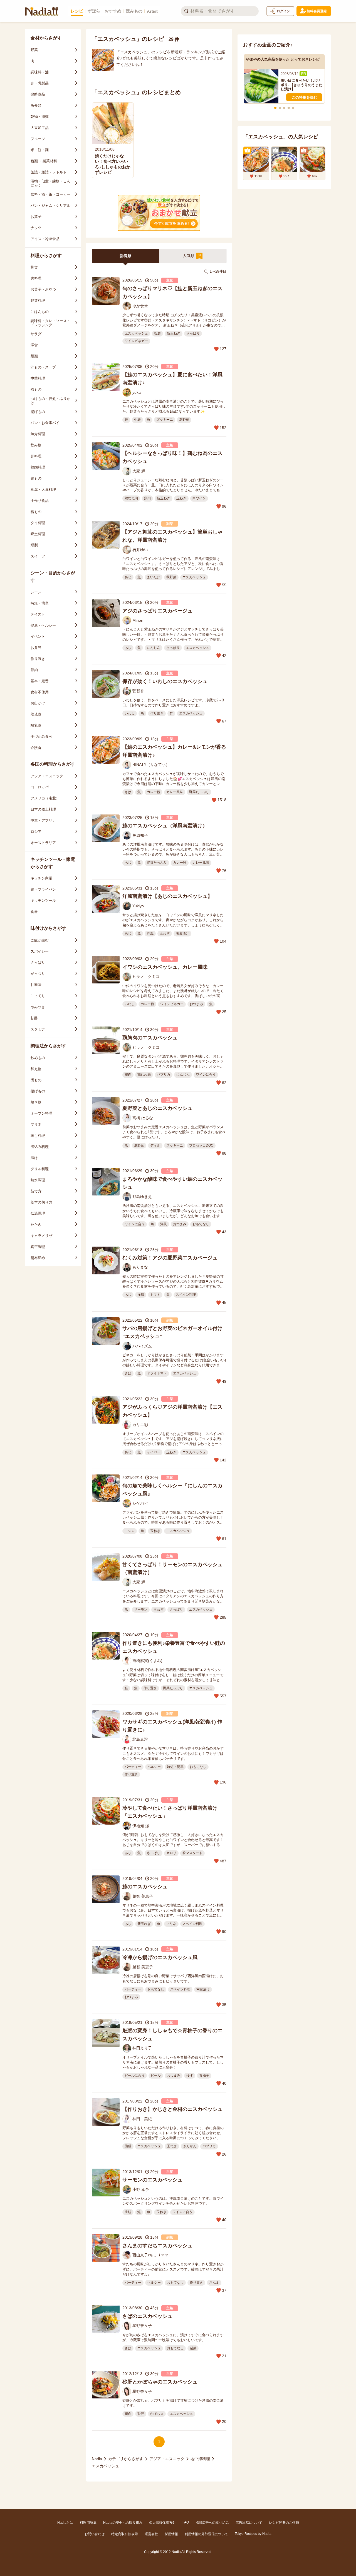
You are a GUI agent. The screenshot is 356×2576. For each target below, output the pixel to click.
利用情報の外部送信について (206, 2534)
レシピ (77, 11)
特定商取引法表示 (125, 2534)
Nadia (97, 2459)
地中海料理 (200, 2459)
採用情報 (171, 2534)
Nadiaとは (65, 2523)
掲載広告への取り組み (212, 2523)
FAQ (186, 2522)
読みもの (134, 11)
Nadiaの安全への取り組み (123, 2523)
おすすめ (113, 11)
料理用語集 (88, 2523)
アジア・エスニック (167, 2459)
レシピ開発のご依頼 (284, 2523)
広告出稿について (249, 2523)
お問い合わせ (95, 2534)
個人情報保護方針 (162, 2523)
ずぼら (94, 11)
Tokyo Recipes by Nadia (253, 2534)
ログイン (283, 11)
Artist (152, 11)
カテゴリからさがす (126, 2459)
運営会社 (151, 2534)
